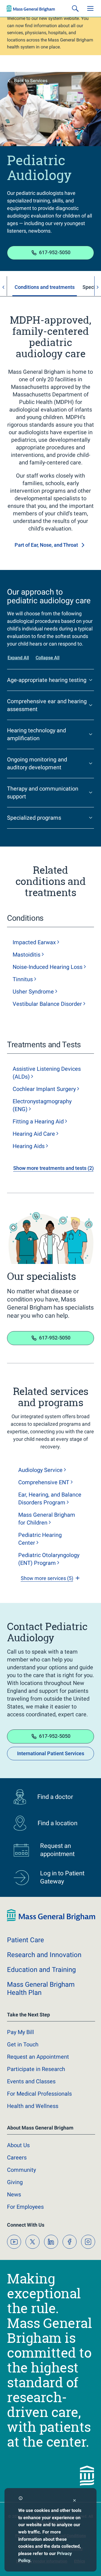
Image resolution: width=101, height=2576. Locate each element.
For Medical (39, 2094)
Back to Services (31, 81)
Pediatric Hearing (40, 1539)
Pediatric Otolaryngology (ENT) (49, 1559)
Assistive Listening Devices (47, 1073)
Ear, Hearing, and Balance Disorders (50, 1499)
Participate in (36, 2069)
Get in (23, 2044)
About (18, 2145)
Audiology (40, 1470)
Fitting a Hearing (38, 1121)
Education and (41, 1970)
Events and (31, 2081)
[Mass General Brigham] (31, 8)
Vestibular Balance (47, 1004)
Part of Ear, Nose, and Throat (46, 545)
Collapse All (48, 658)
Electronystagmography (42, 1105)
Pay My (20, 2032)
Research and (44, 1955)
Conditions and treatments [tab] (45, 287)
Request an (38, 2057)
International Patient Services (51, 1753)
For (25, 2207)
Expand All (18, 658)
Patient (26, 1940)
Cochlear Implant (44, 1089)
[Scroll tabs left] (3, 287)
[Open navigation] (90, 8)
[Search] (75, 8)
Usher (33, 992)
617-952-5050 (55, 252)
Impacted (34, 942)
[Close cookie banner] (74, 2501)
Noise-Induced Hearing (48, 967)
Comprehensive (44, 1482)
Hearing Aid (34, 1134)
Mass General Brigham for (47, 1519)
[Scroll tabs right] (98, 287)
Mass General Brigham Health (41, 1989)
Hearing (29, 1146)
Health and (33, 2106)
